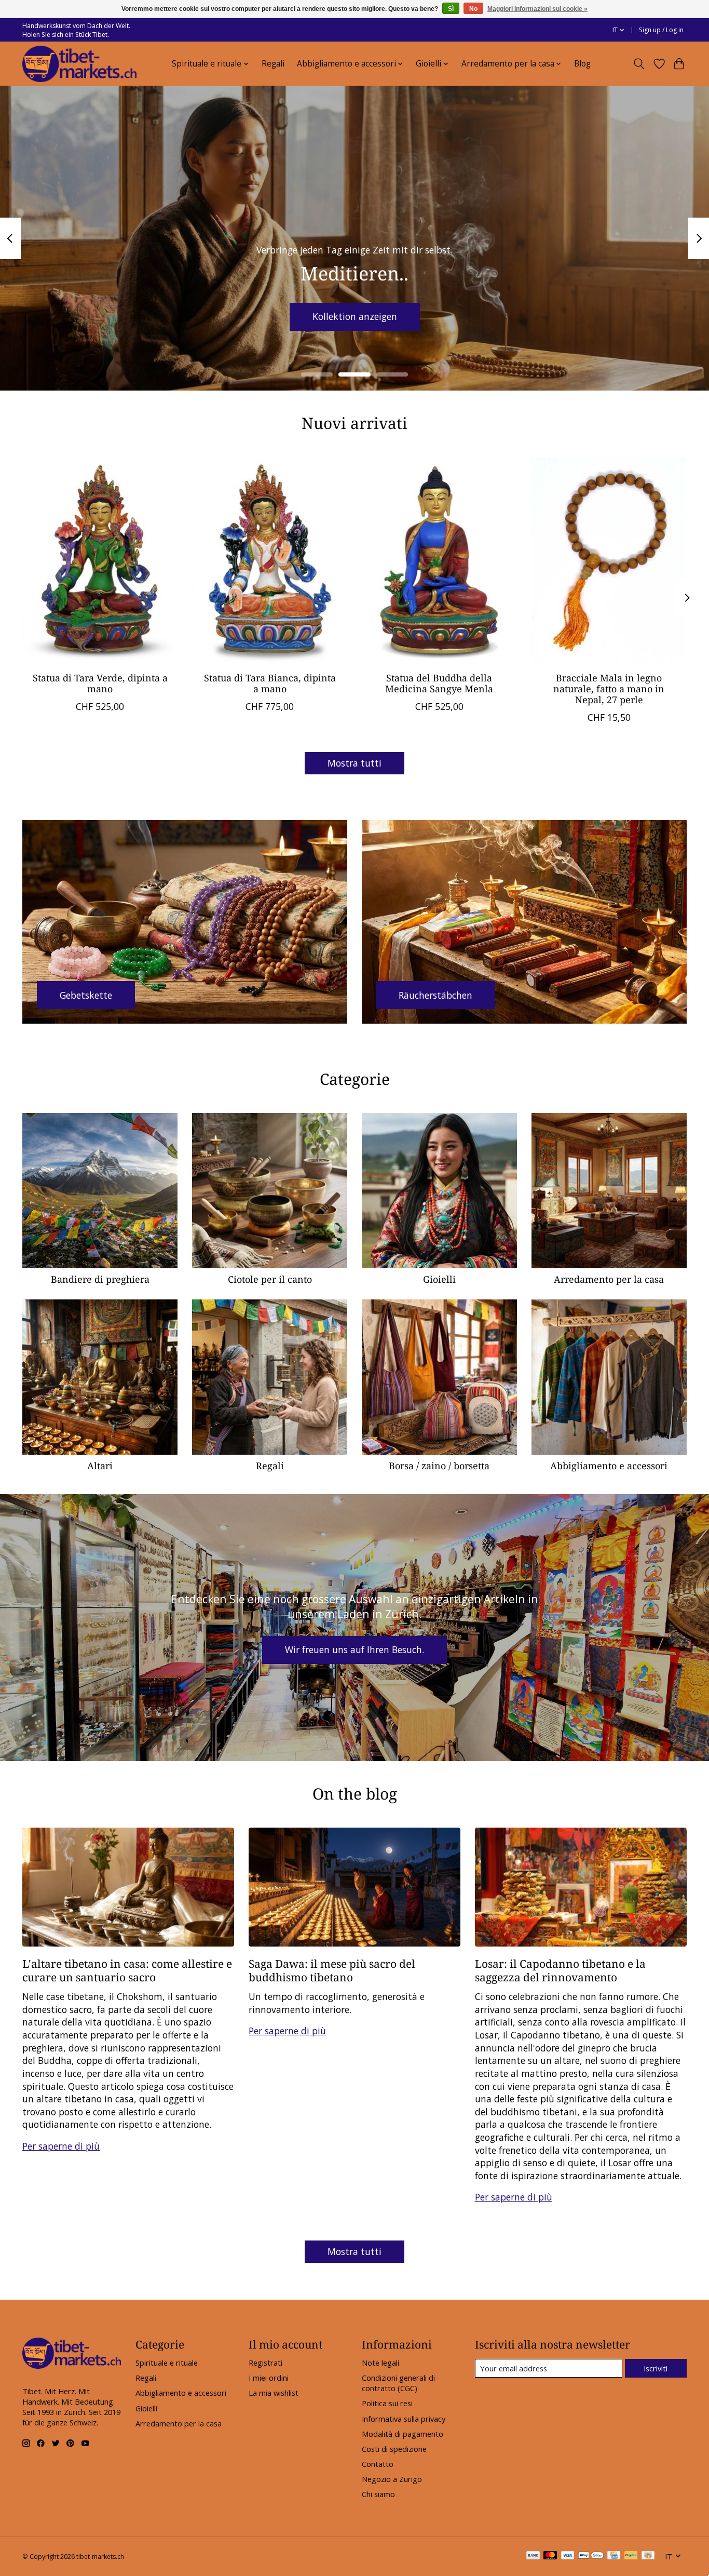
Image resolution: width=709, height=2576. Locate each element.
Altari (100, 1466)
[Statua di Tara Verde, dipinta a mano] (100, 560)
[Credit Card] (614, 2556)
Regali (273, 64)
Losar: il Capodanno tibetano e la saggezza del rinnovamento (560, 1970)
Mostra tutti (354, 763)
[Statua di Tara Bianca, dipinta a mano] (270, 560)
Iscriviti (656, 2368)
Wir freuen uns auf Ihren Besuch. (354, 1649)
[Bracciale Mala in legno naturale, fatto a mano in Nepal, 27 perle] (609, 560)
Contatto (378, 2464)
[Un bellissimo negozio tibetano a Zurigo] (79, 64)
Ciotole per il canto (270, 1279)
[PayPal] (631, 2556)
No (473, 9)
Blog (582, 64)
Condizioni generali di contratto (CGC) (398, 2383)
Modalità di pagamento (403, 2434)
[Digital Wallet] (591, 2556)
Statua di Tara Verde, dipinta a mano (100, 683)
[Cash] (648, 2556)
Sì (451, 9)
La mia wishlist (274, 2393)
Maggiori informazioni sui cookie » (537, 9)
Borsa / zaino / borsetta (439, 1466)
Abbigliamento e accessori (609, 1466)
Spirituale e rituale (167, 2363)
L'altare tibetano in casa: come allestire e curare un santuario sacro (127, 1970)
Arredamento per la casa (609, 1279)
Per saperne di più (61, 2146)
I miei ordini (269, 2378)
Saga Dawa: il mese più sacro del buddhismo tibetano (332, 1970)
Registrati (265, 2363)
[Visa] (568, 2556)
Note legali (380, 2363)
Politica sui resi (387, 2403)
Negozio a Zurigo (392, 2479)
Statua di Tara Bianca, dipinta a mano (270, 683)
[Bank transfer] (533, 2556)
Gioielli (439, 1279)
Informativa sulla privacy (404, 2419)
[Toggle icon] (639, 64)
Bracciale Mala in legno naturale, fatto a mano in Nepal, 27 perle (609, 689)
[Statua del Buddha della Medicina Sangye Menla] (439, 560)
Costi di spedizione (394, 2449)
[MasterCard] (550, 2556)
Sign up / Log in (661, 30)
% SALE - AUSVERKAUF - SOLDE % (355, 316)
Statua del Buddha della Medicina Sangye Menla (439, 683)
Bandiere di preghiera (100, 1279)
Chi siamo (378, 2494)
